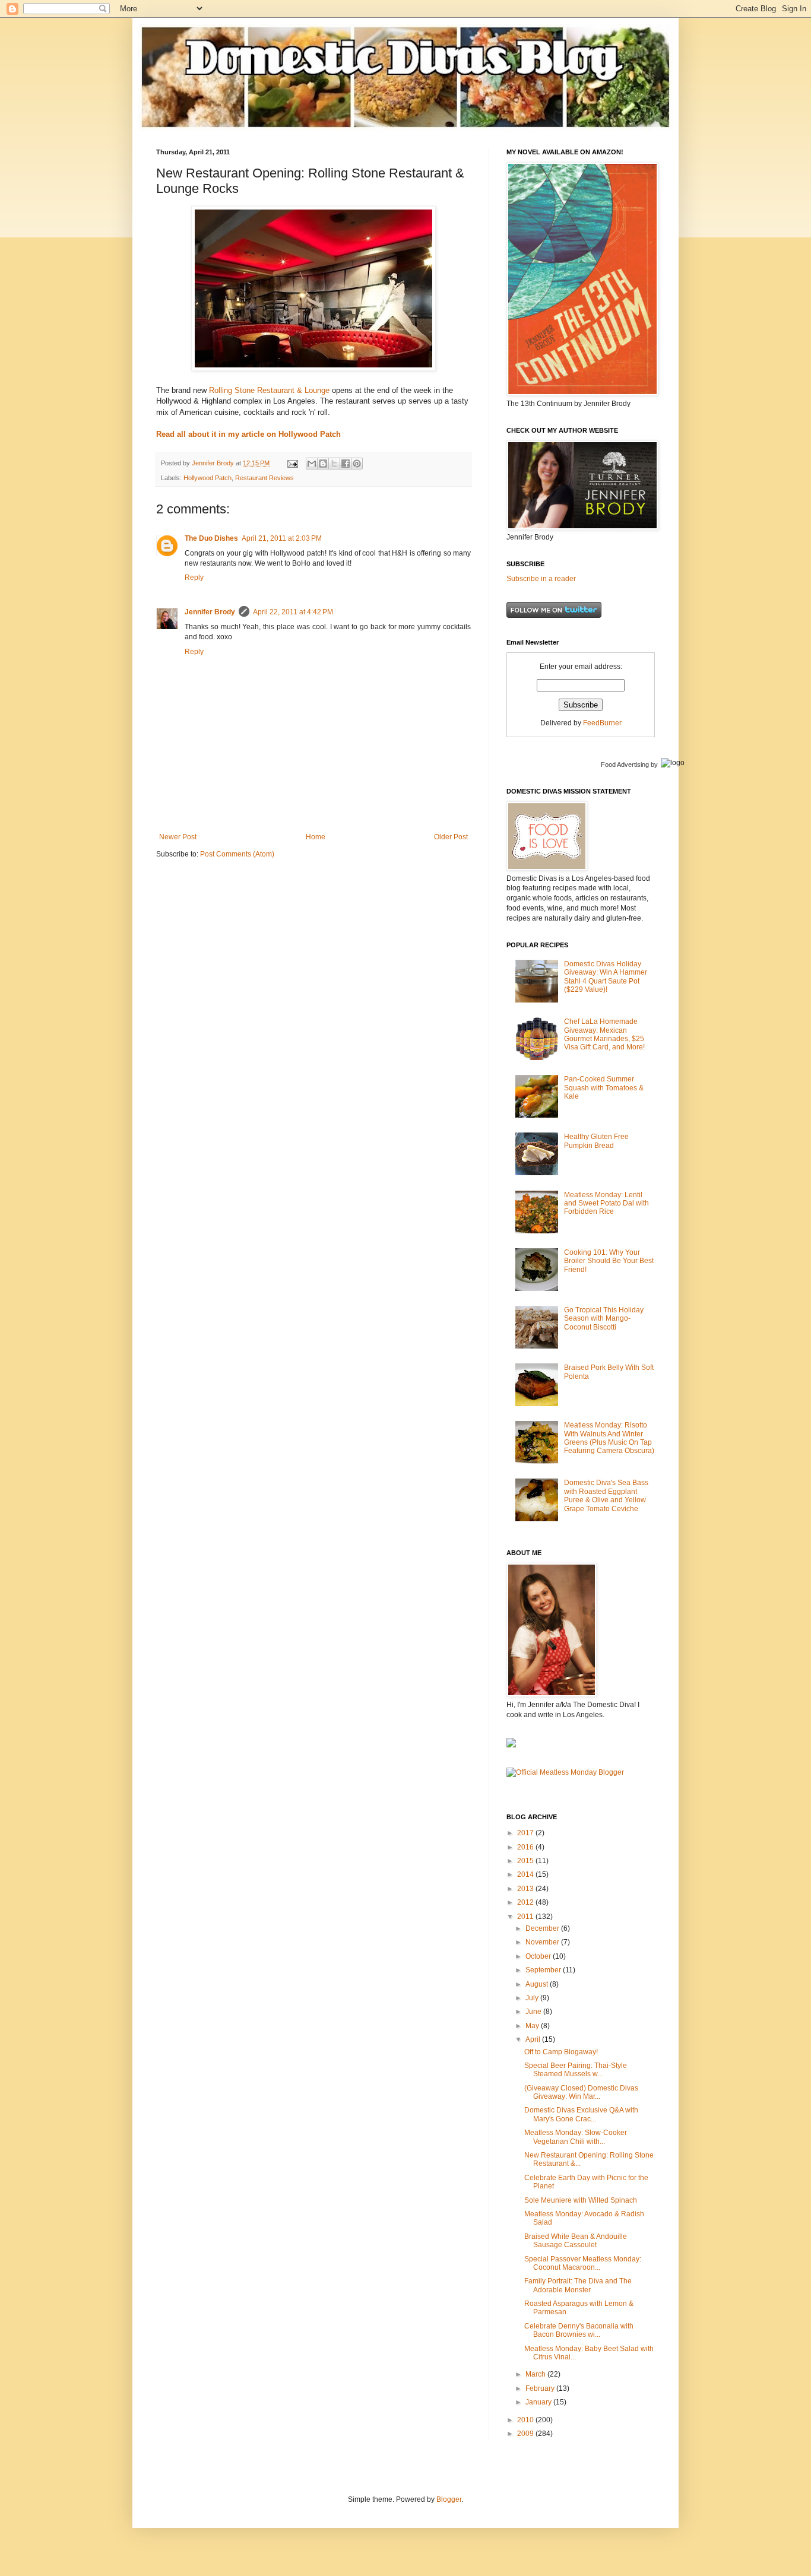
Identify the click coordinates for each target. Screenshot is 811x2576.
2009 (526, 2434)
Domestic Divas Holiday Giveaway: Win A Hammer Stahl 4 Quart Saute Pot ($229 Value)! (606, 977)
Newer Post (178, 837)
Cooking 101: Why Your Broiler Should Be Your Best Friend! (609, 1261)
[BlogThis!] (323, 464)
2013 (526, 1889)
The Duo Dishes (211, 538)
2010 (526, 2420)
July (533, 1998)
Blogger (449, 2499)
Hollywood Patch (207, 478)
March (536, 2374)
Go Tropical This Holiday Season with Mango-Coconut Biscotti (604, 1319)
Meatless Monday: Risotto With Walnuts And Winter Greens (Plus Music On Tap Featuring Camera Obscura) (609, 1438)
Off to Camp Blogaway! (561, 2052)
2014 (526, 1874)
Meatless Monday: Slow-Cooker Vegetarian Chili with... (576, 2137)
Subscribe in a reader (541, 579)
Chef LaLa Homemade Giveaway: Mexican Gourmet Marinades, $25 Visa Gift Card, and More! (604, 1034)
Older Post (451, 837)
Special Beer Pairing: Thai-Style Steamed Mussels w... (576, 2070)
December (543, 1928)
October (539, 1956)
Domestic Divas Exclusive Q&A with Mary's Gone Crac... (581, 2114)
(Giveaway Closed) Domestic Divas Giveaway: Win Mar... (581, 2092)
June (534, 2012)
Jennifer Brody (210, 612)
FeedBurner (602, 723)
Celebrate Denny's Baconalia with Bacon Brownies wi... (579, 2330)
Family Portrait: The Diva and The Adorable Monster (578, 2285)
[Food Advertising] (511, 1745)
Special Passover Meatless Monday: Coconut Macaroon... (583, 2263)
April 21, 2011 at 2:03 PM (282, 538)
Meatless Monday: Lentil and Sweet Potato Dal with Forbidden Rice (606, 1203)
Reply (194, 578)
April (534, 2039)
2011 (526, 1917)
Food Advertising (625, 764)
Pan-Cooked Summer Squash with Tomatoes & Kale (604, 1088)
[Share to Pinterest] (357, 464)
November (543, 1942)
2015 (526, 1861)
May (533, 2026)
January (539, 2402)
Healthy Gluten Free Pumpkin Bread (596, 1141)
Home (316, 837)
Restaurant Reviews (264, 478)
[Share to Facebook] (346, 464)
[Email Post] (292, 463)
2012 (526, 1902)
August (538, 1984)
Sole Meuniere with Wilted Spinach (581, 2200)
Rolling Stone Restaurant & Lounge (269, 390)
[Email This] (312, 464)
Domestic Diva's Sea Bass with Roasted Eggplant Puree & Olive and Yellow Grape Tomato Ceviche (606, 1495)
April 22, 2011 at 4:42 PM (293, 612)
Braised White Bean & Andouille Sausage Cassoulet (576, 2241)
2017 (526, 1833)
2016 (526, 1847)
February (541, 2388)
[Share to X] (334, 464)
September (544, 1970)
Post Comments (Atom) (237, 854)
